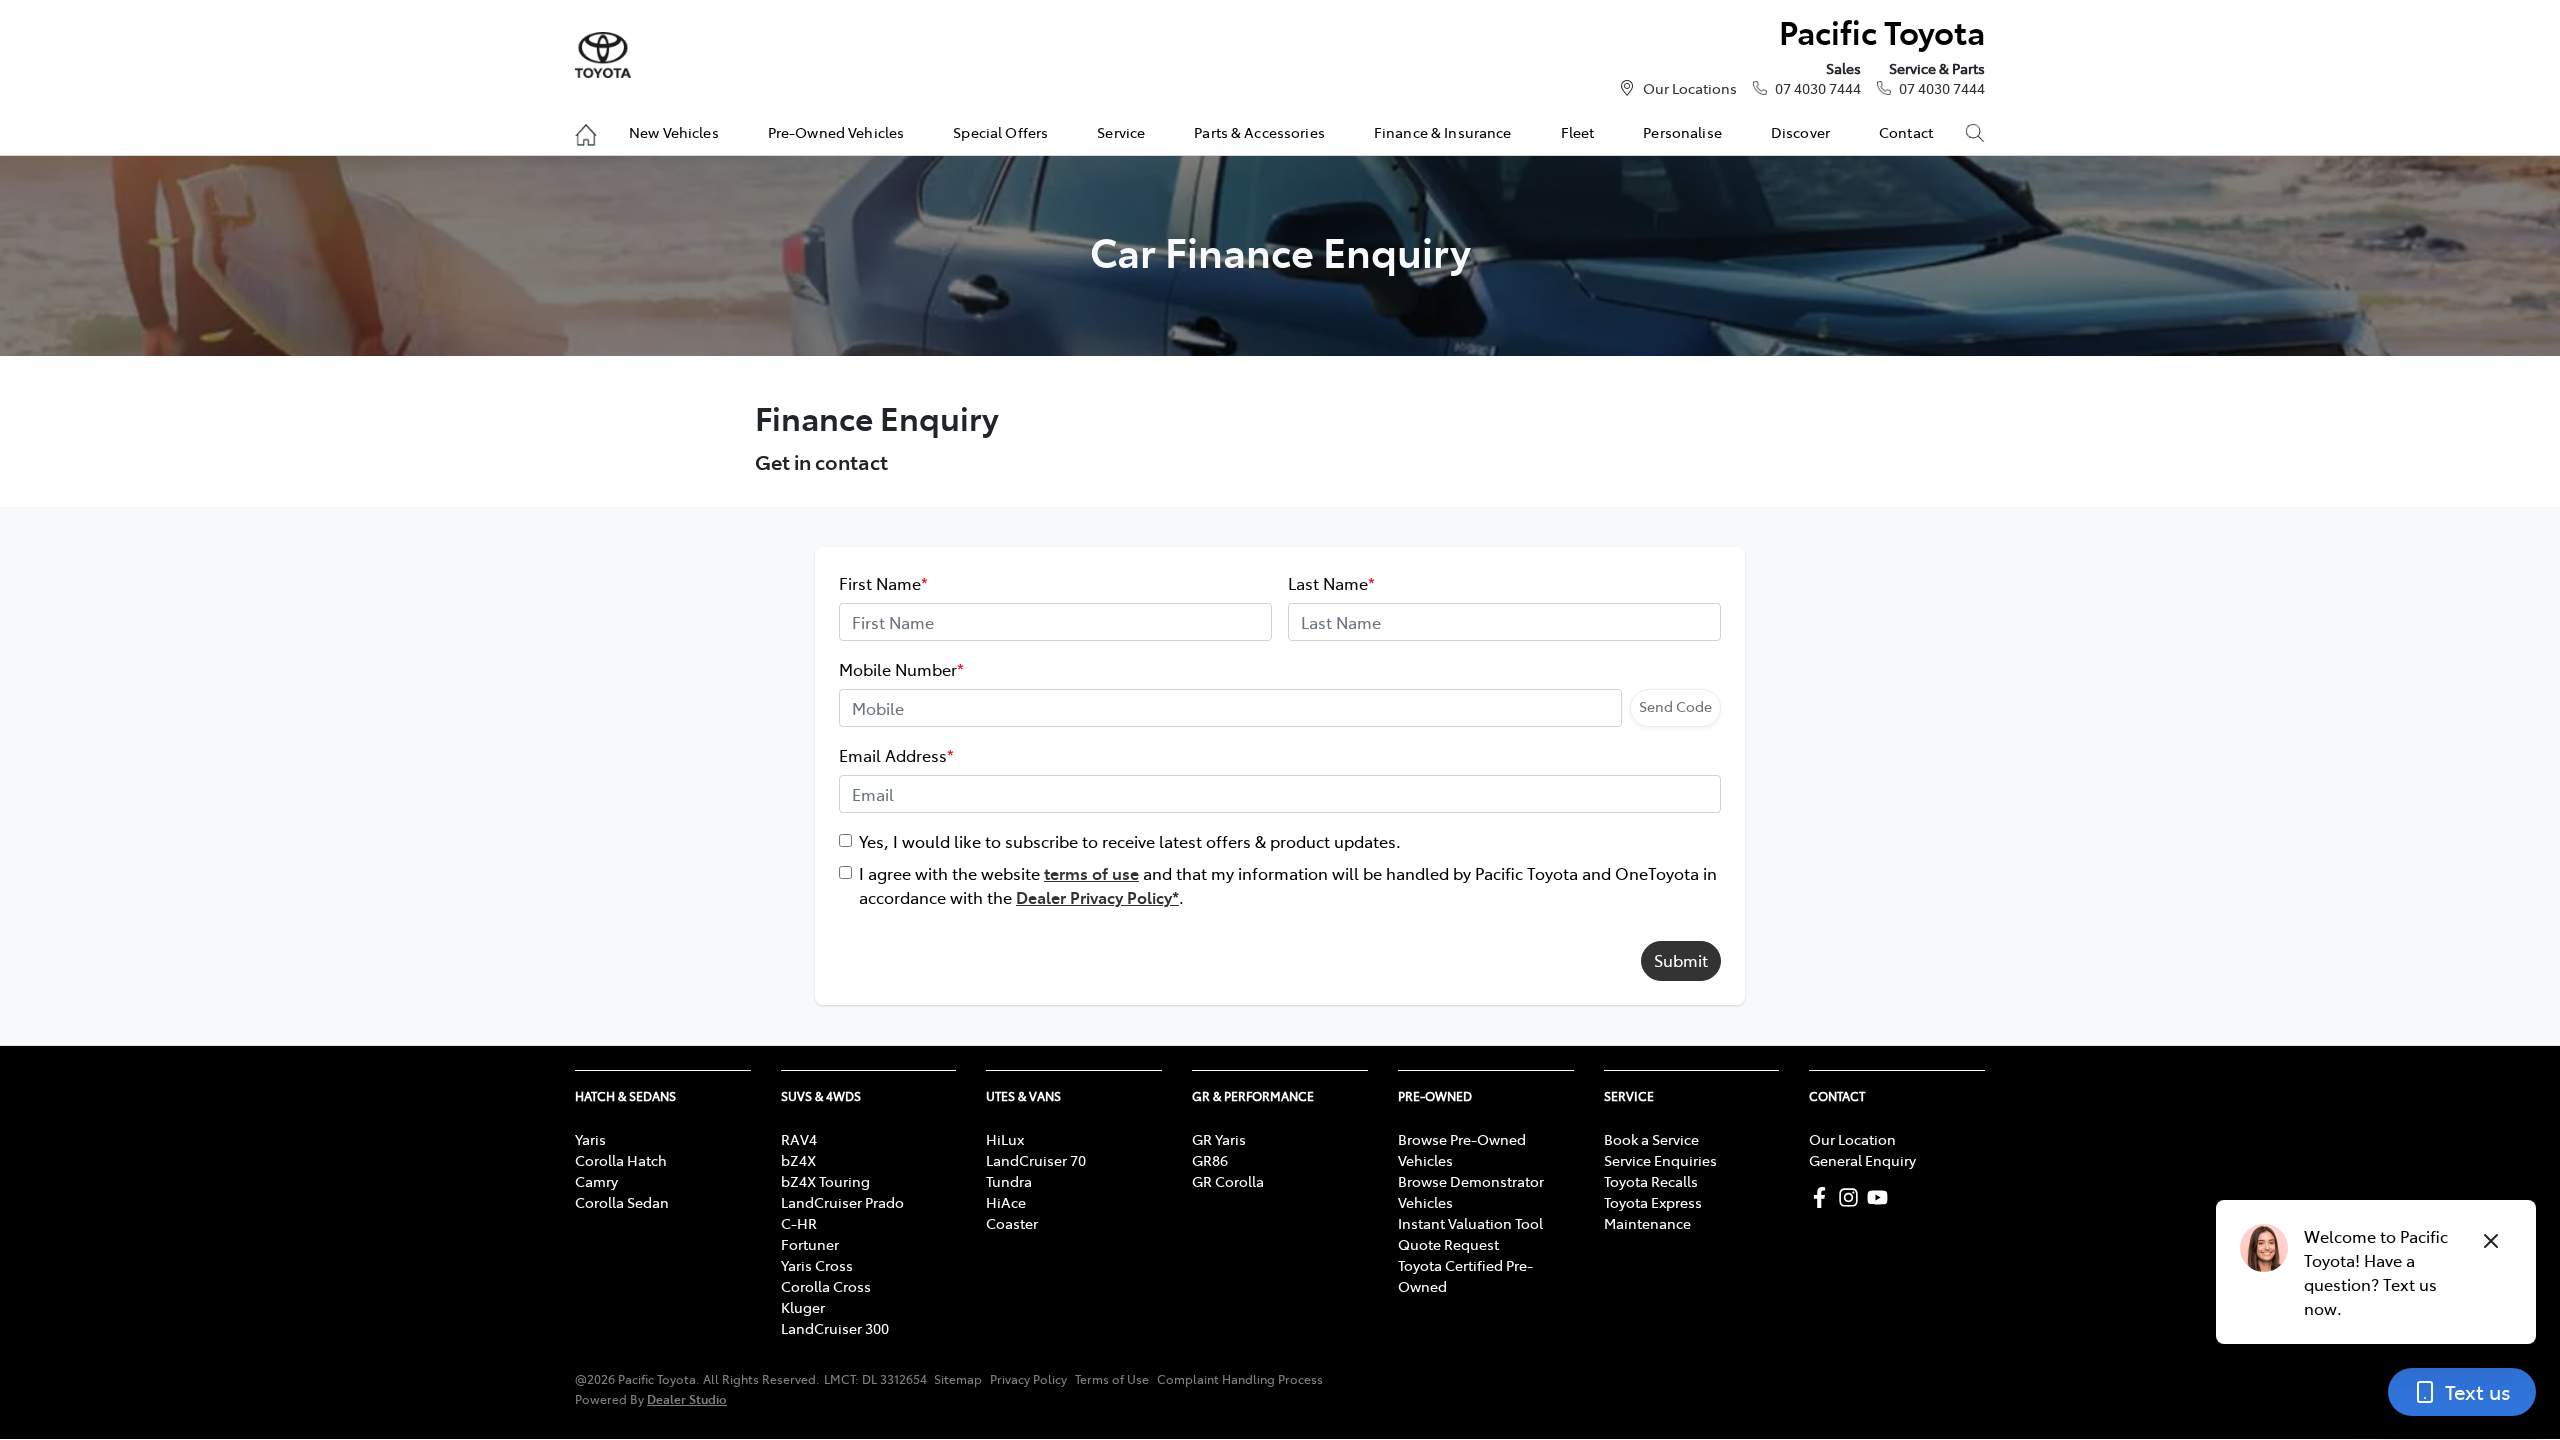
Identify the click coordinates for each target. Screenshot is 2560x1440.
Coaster (1012, 1223)
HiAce (1006, 1202)
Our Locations (1690, 88)
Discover (1800, 132)
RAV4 (799, 1139)
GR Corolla (1228, 1181)
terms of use (1091, 873)
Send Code (1675, 706)
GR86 (1210, 1160)
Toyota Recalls (1651, 1181)
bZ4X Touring (825, 1181)
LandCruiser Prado (842, 1202)
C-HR (799, 1223)
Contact (1906, 132)
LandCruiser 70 (1036, 1160)
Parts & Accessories (1259, 132)
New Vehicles (674, 132)
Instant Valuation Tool (1470, 1223)
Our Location (1852, 1139)
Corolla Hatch (621, 1160)
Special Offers (1000, 132)
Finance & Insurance (1443, 132)
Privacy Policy (1028, 1379)
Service (1121, 132)
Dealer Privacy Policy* (1097, 897)
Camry (596, 1181)
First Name (883, 583)
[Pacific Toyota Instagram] (1852, 1197)
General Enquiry (1862, 1160)
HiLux (1005, 1139)
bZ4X (798, 1160)
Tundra (1009, 1181)
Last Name (1331, 583)
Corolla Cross (826, 1286)
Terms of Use (1112, 1379)
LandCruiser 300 (835, 1328)
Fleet (1578, 132)
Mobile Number (901, 669)
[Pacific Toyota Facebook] (1823, 1197)
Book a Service (1651, 1139)
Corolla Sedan (622, 1202)
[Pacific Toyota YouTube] (1881, 1197)
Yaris (590, 1139)
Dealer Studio (687, 1398)
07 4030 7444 (1818, 88)
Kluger (803, 1307)
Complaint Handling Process (1240, 1379)
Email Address (896, 755)
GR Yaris (1219, 1139)
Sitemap (958, 1379)
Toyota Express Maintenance (1653, 1212)
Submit (1681, 960)
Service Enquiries (1660, 1160)
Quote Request (1448, 1244)
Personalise (1682, 132)
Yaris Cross (817, 1265)
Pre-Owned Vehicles (836, 132)
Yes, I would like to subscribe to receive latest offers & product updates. (1130, 841)
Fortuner (810, 1244)
